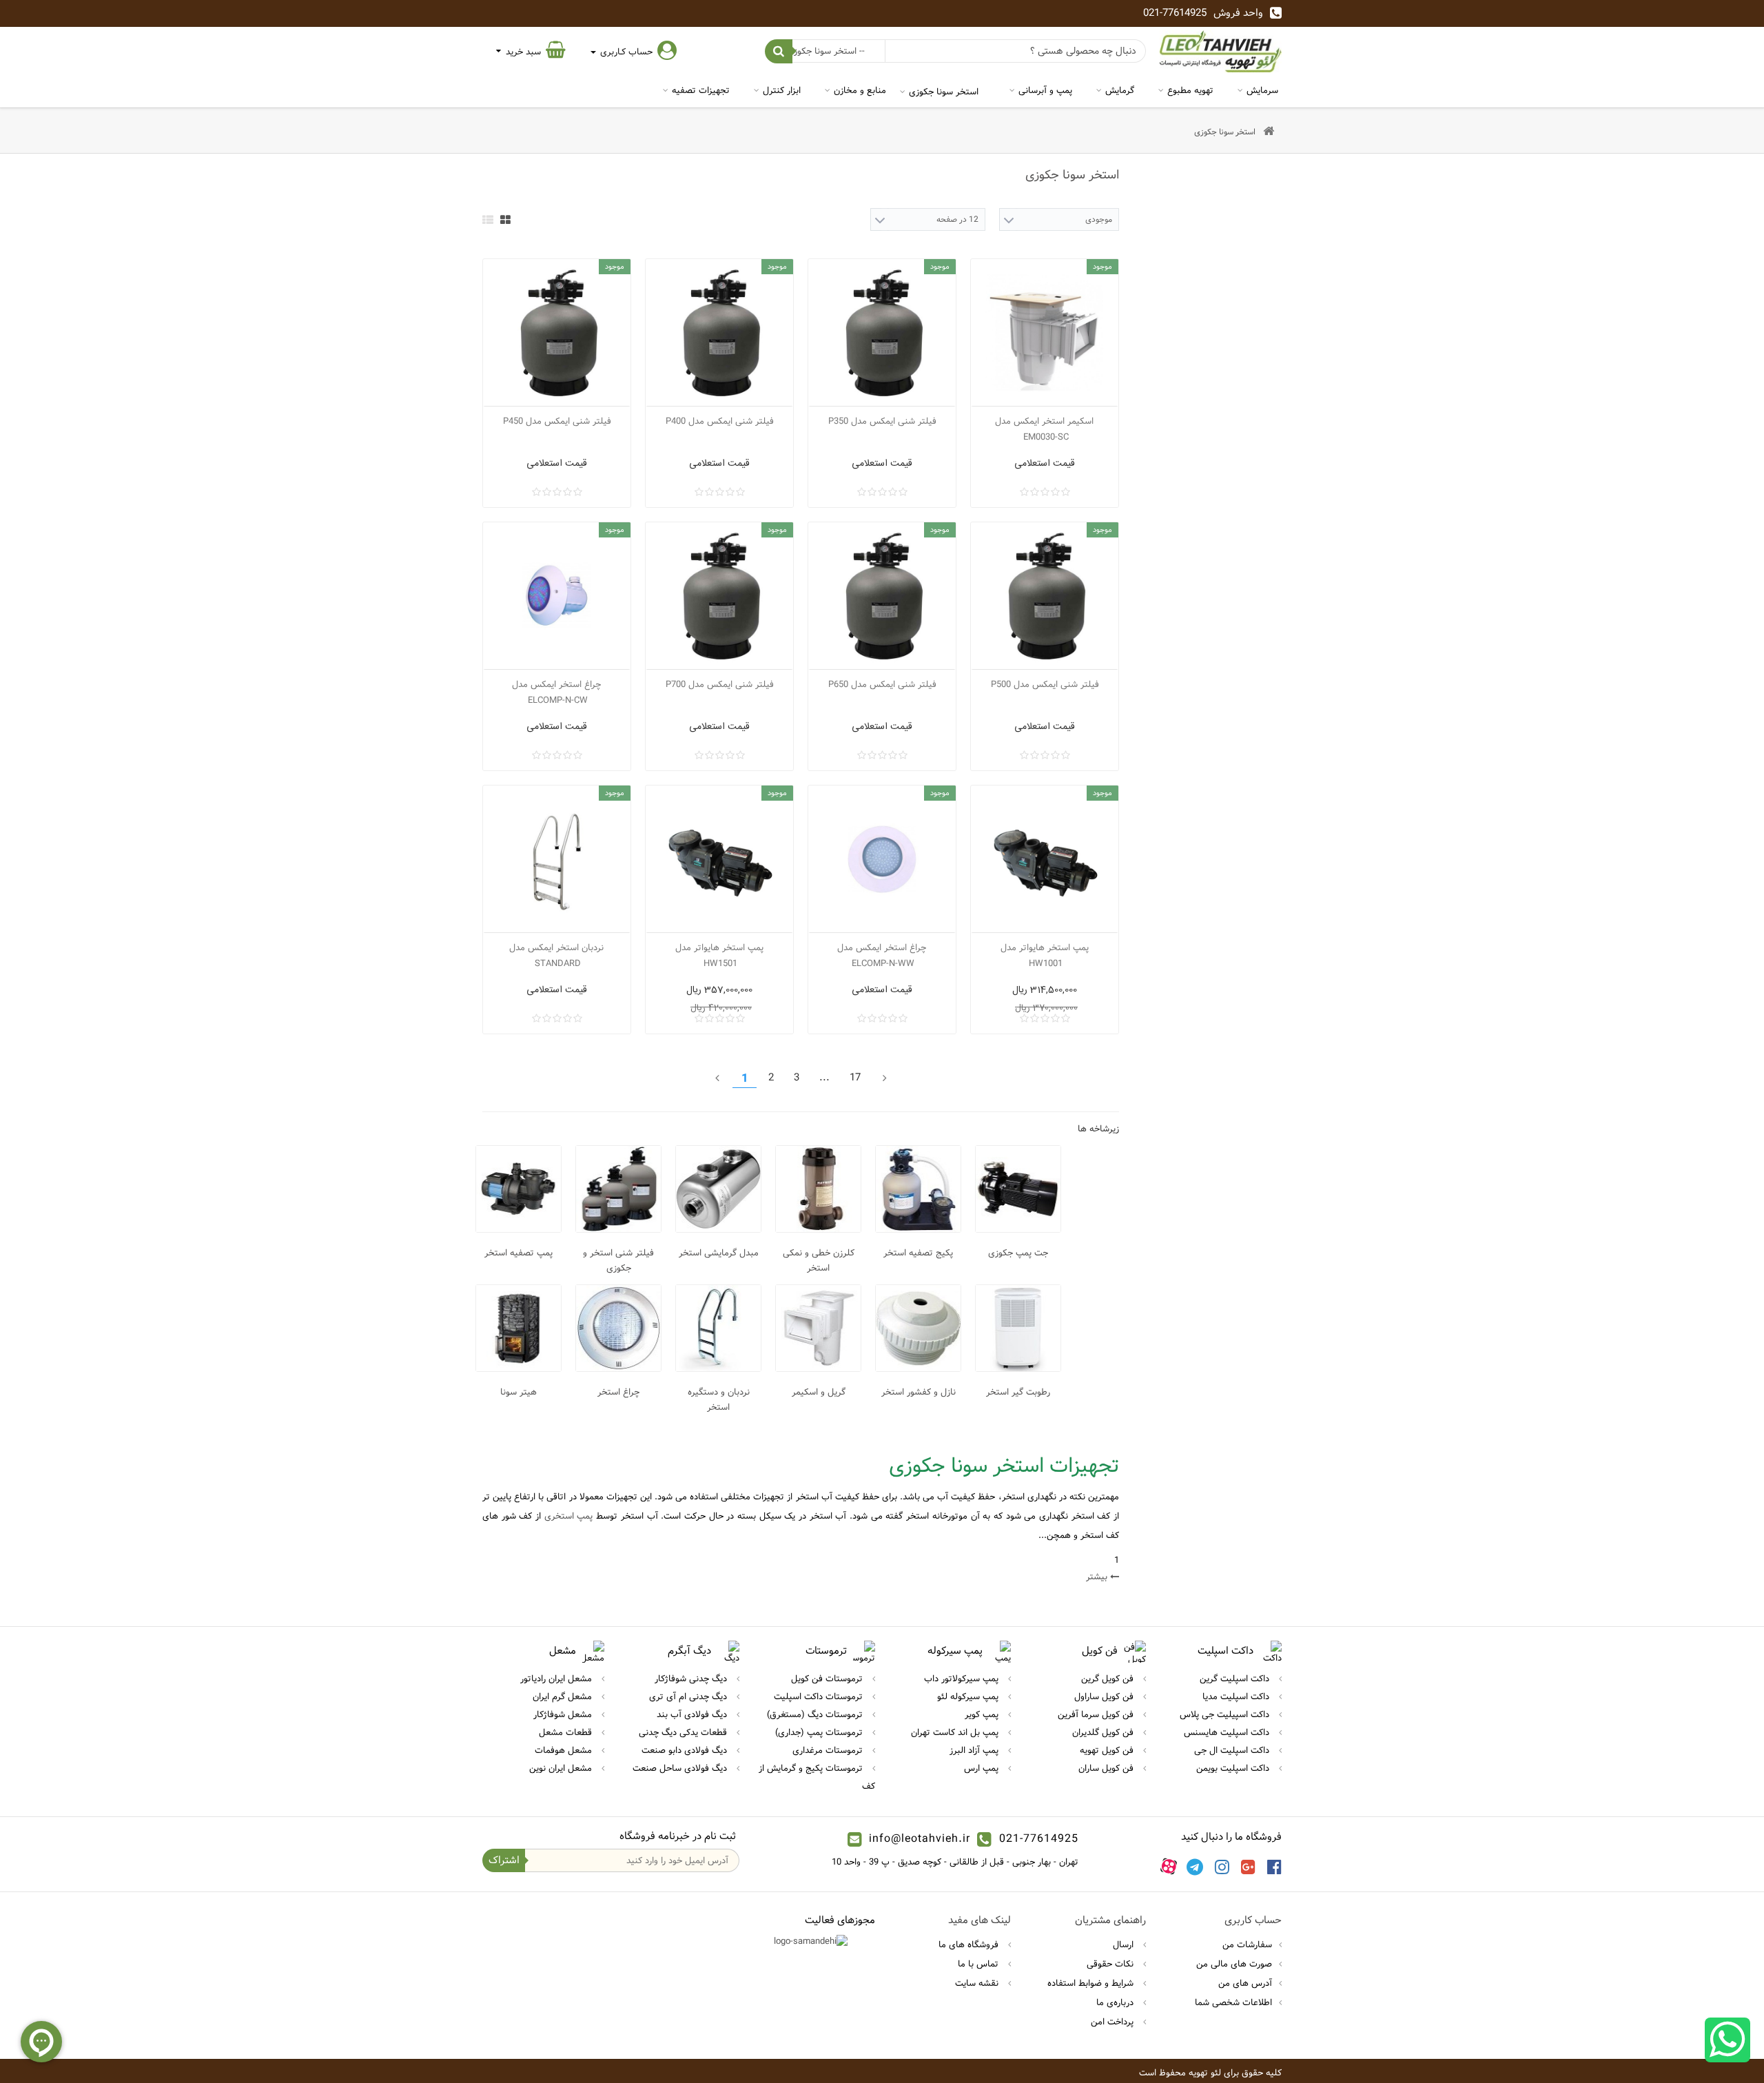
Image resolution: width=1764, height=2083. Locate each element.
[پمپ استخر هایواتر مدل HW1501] (719, 859)
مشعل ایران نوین (562, 1768)
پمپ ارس (983, 1768)
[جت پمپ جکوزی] (1018, 1189)
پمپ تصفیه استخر (519, 1253)
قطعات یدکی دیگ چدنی (684, 1732)
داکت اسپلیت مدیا (1237, 1696)
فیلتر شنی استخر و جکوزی (618, 1260)
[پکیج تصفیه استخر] (918, 1189)
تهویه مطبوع (1190, 90)
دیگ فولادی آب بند (693, 1714)
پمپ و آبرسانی (1045, 90)
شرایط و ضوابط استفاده (1092, 1983)
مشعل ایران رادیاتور (557, 1679)
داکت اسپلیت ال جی (1233, 1750)
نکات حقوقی (1111, 1964)
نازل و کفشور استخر (919, 1392)
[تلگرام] (1195, 1867)
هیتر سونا (519, 1392)
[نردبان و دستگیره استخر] (718, 1328)
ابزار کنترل (782, 90)
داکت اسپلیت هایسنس (1228, 1732)
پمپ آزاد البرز (975, 1750)
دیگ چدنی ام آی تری (689, 1696)
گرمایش (1120, 90)
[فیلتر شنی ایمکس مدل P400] (719, 333)
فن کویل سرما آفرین (1097, 1714)
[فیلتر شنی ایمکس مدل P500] (1045, 596)
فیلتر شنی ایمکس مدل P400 (720, 421)
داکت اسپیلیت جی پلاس (1226, 1714)
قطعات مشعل (567, 1732)
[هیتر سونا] (519, 1328)
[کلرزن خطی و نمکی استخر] (818, 1189)
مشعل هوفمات (565, 1750)
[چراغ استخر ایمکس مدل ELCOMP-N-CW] (557, 596)
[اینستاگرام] (1222, 1867)
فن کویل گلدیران (1104, 1732)
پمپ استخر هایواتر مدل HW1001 (1045, 955)
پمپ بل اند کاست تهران (956, 1732)
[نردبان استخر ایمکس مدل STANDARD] (557, 859)
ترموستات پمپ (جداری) (820, 1732)
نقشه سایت (978, 1983)
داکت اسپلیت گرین (1236, 1679)
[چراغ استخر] (618, 1328)
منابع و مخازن (860, 90)
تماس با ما (980, 1964)
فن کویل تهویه (1108, 1750)
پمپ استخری (569, 1516)
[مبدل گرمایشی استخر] (718, 1189)
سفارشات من (1247, 1945)
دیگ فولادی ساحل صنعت (681, 1768)
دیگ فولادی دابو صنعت (686, 1750)
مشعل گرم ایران (564, 1696)
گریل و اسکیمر (819, 1392)
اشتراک (504, 1860)
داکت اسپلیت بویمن (1234, 1768)
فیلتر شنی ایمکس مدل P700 (720, 684)
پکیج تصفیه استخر (918, 1253)
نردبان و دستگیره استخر (719, 1399)
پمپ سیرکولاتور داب (963, 1679)
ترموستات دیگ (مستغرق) (816, 1714)
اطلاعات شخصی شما (1233, 2002)
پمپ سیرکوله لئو (969, 1696)
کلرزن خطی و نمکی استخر (819, 1260)
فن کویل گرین (1109, 1679)
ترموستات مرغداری (829, 1750)
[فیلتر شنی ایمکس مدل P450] (557, 333)
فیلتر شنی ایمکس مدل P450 (557, 421)
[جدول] (505, 220)
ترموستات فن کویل (828, 1679)
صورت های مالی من (1234, 1964)
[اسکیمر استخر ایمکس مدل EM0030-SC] (1045, 333)
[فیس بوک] (1274, 1867)
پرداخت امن (1114, 2022)
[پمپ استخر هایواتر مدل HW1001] (1045, 859)
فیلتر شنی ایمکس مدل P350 (882, 421)
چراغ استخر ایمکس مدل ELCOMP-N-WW (882, 955)
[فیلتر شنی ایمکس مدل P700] (719, 596)
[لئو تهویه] (1221, 51)
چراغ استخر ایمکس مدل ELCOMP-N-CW (556, 692)
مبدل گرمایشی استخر (719, 1253)
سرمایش (1262, 90)
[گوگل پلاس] (1248, 1867)
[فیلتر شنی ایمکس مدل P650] (882, 596)
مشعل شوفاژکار (564, 1714)
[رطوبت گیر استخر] (1018, 1328)
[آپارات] (1169, 1867)
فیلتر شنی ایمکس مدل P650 (882, 684)
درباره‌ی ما (1116, 2002)
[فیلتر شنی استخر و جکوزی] (618, 1189)
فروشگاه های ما (970, 1945)
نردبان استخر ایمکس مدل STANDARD (556, 955)
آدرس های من (1245, 1983)
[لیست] (488, 220)
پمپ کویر (983, 1714)
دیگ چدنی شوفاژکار (692, 1679)
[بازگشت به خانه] (1269, 132)
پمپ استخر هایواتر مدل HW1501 (719, 955)
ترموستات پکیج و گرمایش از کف (817, 1777)
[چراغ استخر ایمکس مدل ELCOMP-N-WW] (882, 859)
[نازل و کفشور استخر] (918, 1328)
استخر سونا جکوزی (944, 92)
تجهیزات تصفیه (701, 90)
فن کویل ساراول (1105, 1696)
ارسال (1125, 1945)
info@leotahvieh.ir (920, 1839)
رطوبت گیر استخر (1018, 1392)
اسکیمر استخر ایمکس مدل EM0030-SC (1044, 429)
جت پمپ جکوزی (1018, 1253)
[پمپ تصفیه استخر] (519, 1189)
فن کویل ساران (1107, 1768)
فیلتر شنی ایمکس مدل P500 (1045, 684)
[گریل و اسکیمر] (818, 1328)
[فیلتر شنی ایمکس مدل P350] (882, 333)
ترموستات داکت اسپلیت (820, 1696)
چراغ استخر (618, 1392)
